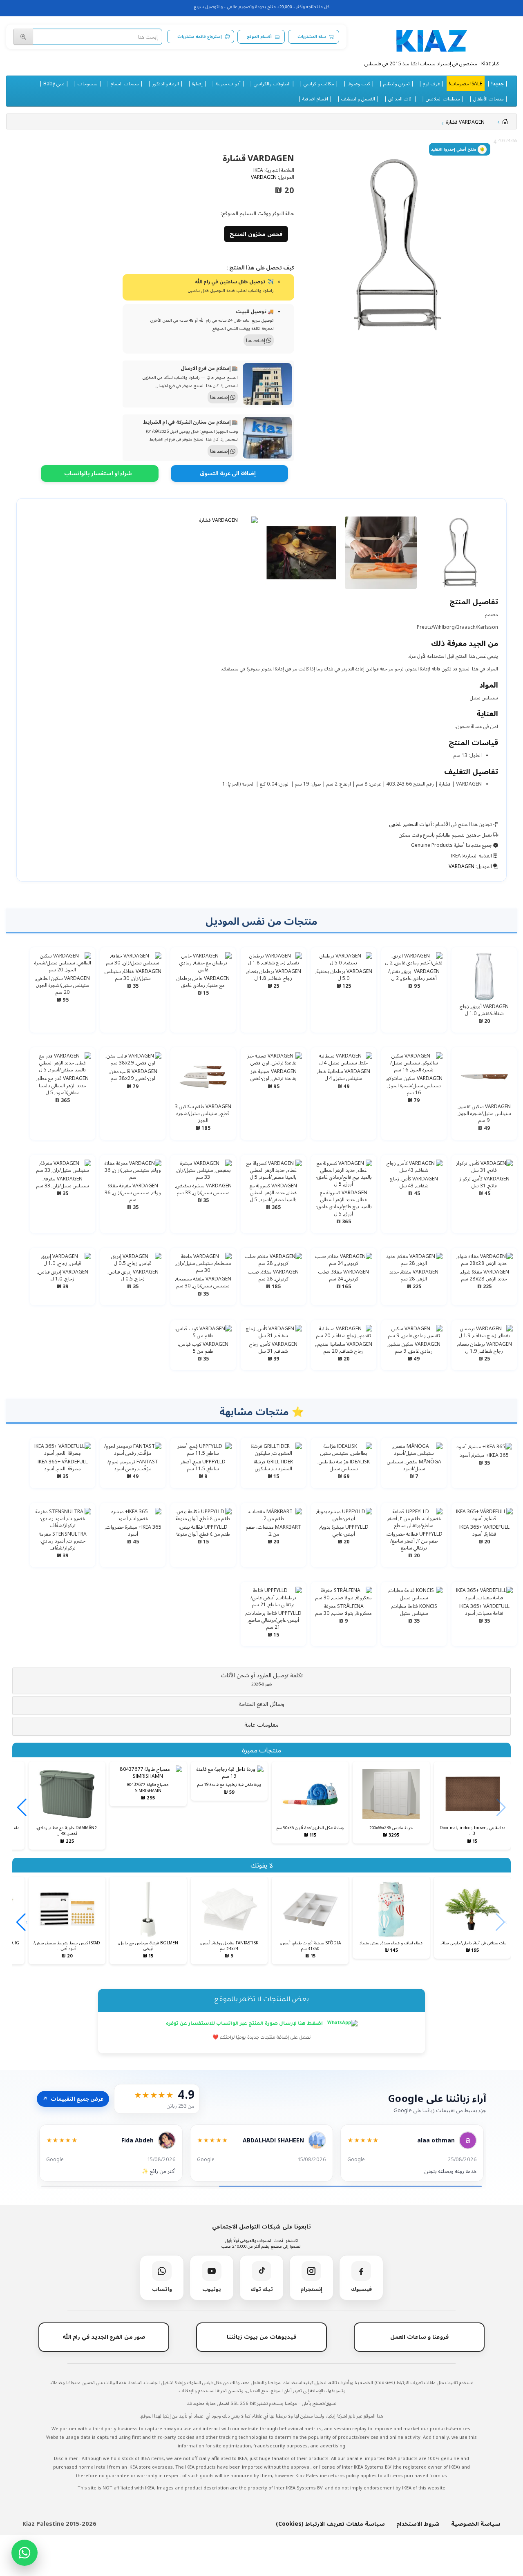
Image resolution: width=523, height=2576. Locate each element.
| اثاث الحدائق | (400, 98)
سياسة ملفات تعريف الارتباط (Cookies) (330, 2524)
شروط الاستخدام (418, 2524)
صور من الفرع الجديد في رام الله (104, 2337)
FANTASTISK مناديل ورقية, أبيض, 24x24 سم (229, 1946)
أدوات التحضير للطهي (411, 824)
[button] (261, 1679)
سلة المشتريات (312, 37)
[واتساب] (25, 2553)
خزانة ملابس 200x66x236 (391, 1828)
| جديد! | (497, 83)
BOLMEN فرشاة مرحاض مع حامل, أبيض (148, 1946)
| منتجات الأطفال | (488, 98)
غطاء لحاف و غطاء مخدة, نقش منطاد (391, 1943)
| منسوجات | (88, 83)
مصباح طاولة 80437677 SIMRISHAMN (148, 1787)
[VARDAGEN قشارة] (397, 245)
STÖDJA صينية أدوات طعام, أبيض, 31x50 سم (310, 1946)
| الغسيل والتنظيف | (358, 98)
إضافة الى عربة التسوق (228, 473)
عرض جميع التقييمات (73, 2099)
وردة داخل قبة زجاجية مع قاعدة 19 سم (229, 1784)
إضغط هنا (256, 340)
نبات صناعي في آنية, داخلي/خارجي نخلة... (472, 1943)
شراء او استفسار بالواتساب (98, 473)
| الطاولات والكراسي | (272, 83)
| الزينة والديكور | (165, 83)
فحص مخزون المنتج (256, 234)
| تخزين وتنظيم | (397, 83)
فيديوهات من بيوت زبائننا (261, 2337)
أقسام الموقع (259, 37)
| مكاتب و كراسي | (319, 83)
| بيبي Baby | (54, 83)
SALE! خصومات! (466, 83)
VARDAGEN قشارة (465, 122)
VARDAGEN (264, 177)
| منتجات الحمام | (125, 83)
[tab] (261, 1681)
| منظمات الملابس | (443, 98)
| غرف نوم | (431, 83)
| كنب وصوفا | (359, 83)
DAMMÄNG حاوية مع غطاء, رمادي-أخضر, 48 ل (67, 1830)
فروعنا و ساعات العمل (419, 2337)
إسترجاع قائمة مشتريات (200, 37)
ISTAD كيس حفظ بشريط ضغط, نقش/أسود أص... (67, 1946)
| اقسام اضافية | (315, 98)
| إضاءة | (197, 83)
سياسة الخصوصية (476, 2524)
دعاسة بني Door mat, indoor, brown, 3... (472, 1830)
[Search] (23, 37)
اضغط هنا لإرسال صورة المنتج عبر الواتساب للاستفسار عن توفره (245, 2024)
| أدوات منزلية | (228, 83)
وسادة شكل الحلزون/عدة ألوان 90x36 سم (310, 1828)
